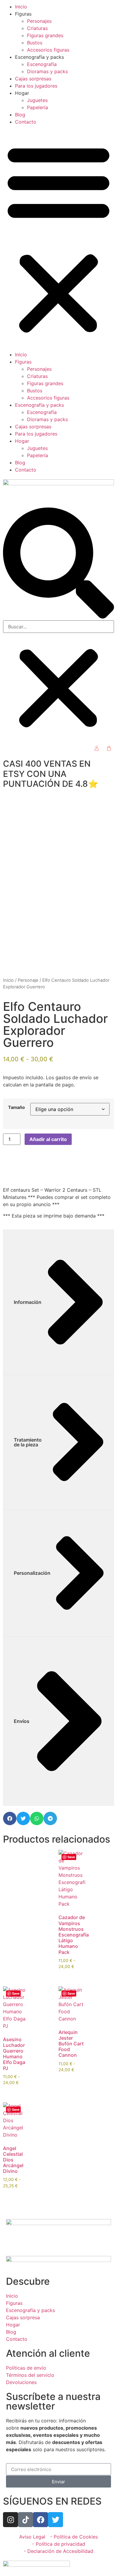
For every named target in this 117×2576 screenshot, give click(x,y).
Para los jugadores (36, 86)
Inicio (21, 7)
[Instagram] (10, 2520)
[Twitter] (55, 2520)
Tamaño (16, 1107)
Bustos (35, 43)
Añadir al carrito (48, 1139)
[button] (58, 238)
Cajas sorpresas (33, 79)
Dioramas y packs (47, 71)
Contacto (26, 122)
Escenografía (42, 64)
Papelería (37, 107)
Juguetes (37, 100)
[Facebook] (40, 2520)
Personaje (28, 980)
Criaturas (37, 28)
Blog (20, 115)
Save (71, 1857)
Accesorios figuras (48, 50)
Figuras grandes (45, 35)
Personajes (39, 21)
